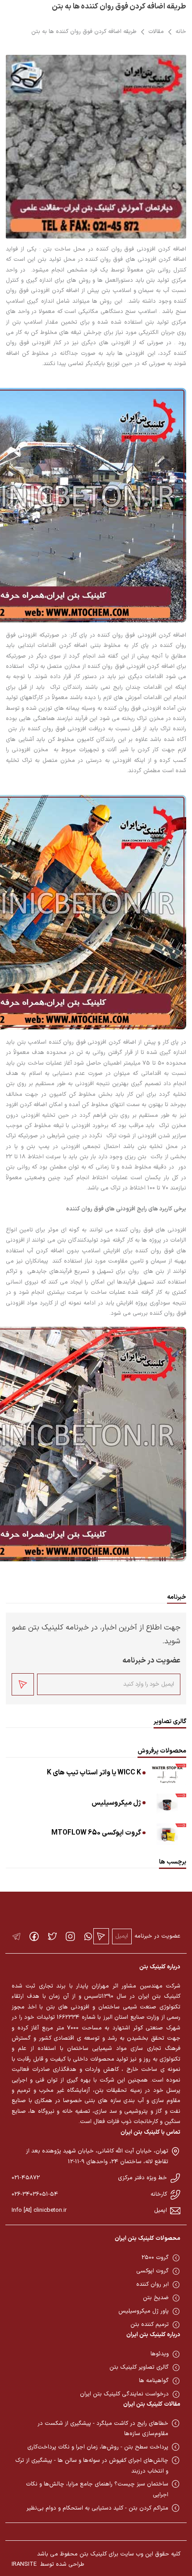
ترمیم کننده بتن (150, 2325)
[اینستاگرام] (70, 1936)
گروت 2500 (155, 2258)
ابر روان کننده (152, 2284)
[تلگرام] (16, 1936)
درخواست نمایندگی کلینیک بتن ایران (124, 2394)
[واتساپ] (88, 1936)
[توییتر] (52, 1936)
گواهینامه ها (154, 2381)
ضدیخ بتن (156, 2298)
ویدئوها (160, 2354)
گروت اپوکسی (152, 2271)
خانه (181, 32)
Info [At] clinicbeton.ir (39, 2210)
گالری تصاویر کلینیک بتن (139, 2367)
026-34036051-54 (35, 2194)
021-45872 (26, 2178)
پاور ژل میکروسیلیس (144, 2311)
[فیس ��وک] (34, 1936)
